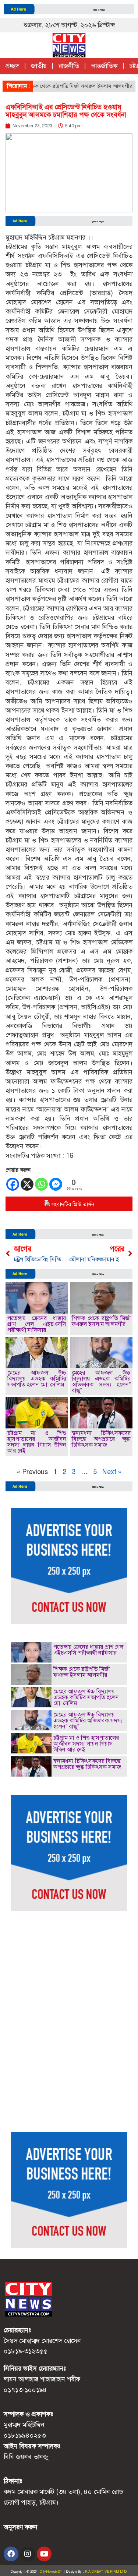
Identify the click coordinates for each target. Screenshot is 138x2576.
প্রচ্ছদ (12, 66)
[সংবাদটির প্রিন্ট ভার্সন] (47, 1204)
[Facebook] (13, 1184)
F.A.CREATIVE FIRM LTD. (106, 2572)
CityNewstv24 (51, 2572)
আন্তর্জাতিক (104, 66)
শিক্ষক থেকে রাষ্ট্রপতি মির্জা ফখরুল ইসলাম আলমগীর (62, 86)
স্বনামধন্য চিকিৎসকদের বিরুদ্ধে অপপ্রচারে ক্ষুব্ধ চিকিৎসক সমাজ (101, 1439)
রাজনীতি (69, 66)
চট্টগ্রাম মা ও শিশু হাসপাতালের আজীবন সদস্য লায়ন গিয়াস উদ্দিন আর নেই (37, 1442)
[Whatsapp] (41, 1184)
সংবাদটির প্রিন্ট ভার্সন (73, 1204)
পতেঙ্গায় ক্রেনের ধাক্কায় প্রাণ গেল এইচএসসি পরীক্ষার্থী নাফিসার (37, 1324)
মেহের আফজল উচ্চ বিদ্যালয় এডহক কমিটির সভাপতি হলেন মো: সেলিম (37, 1379)
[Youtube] (44, 2554)
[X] (27, 1184)
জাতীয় (39, 66)
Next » (112, 1472)
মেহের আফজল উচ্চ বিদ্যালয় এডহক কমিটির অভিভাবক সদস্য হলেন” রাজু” (101, 1381)
